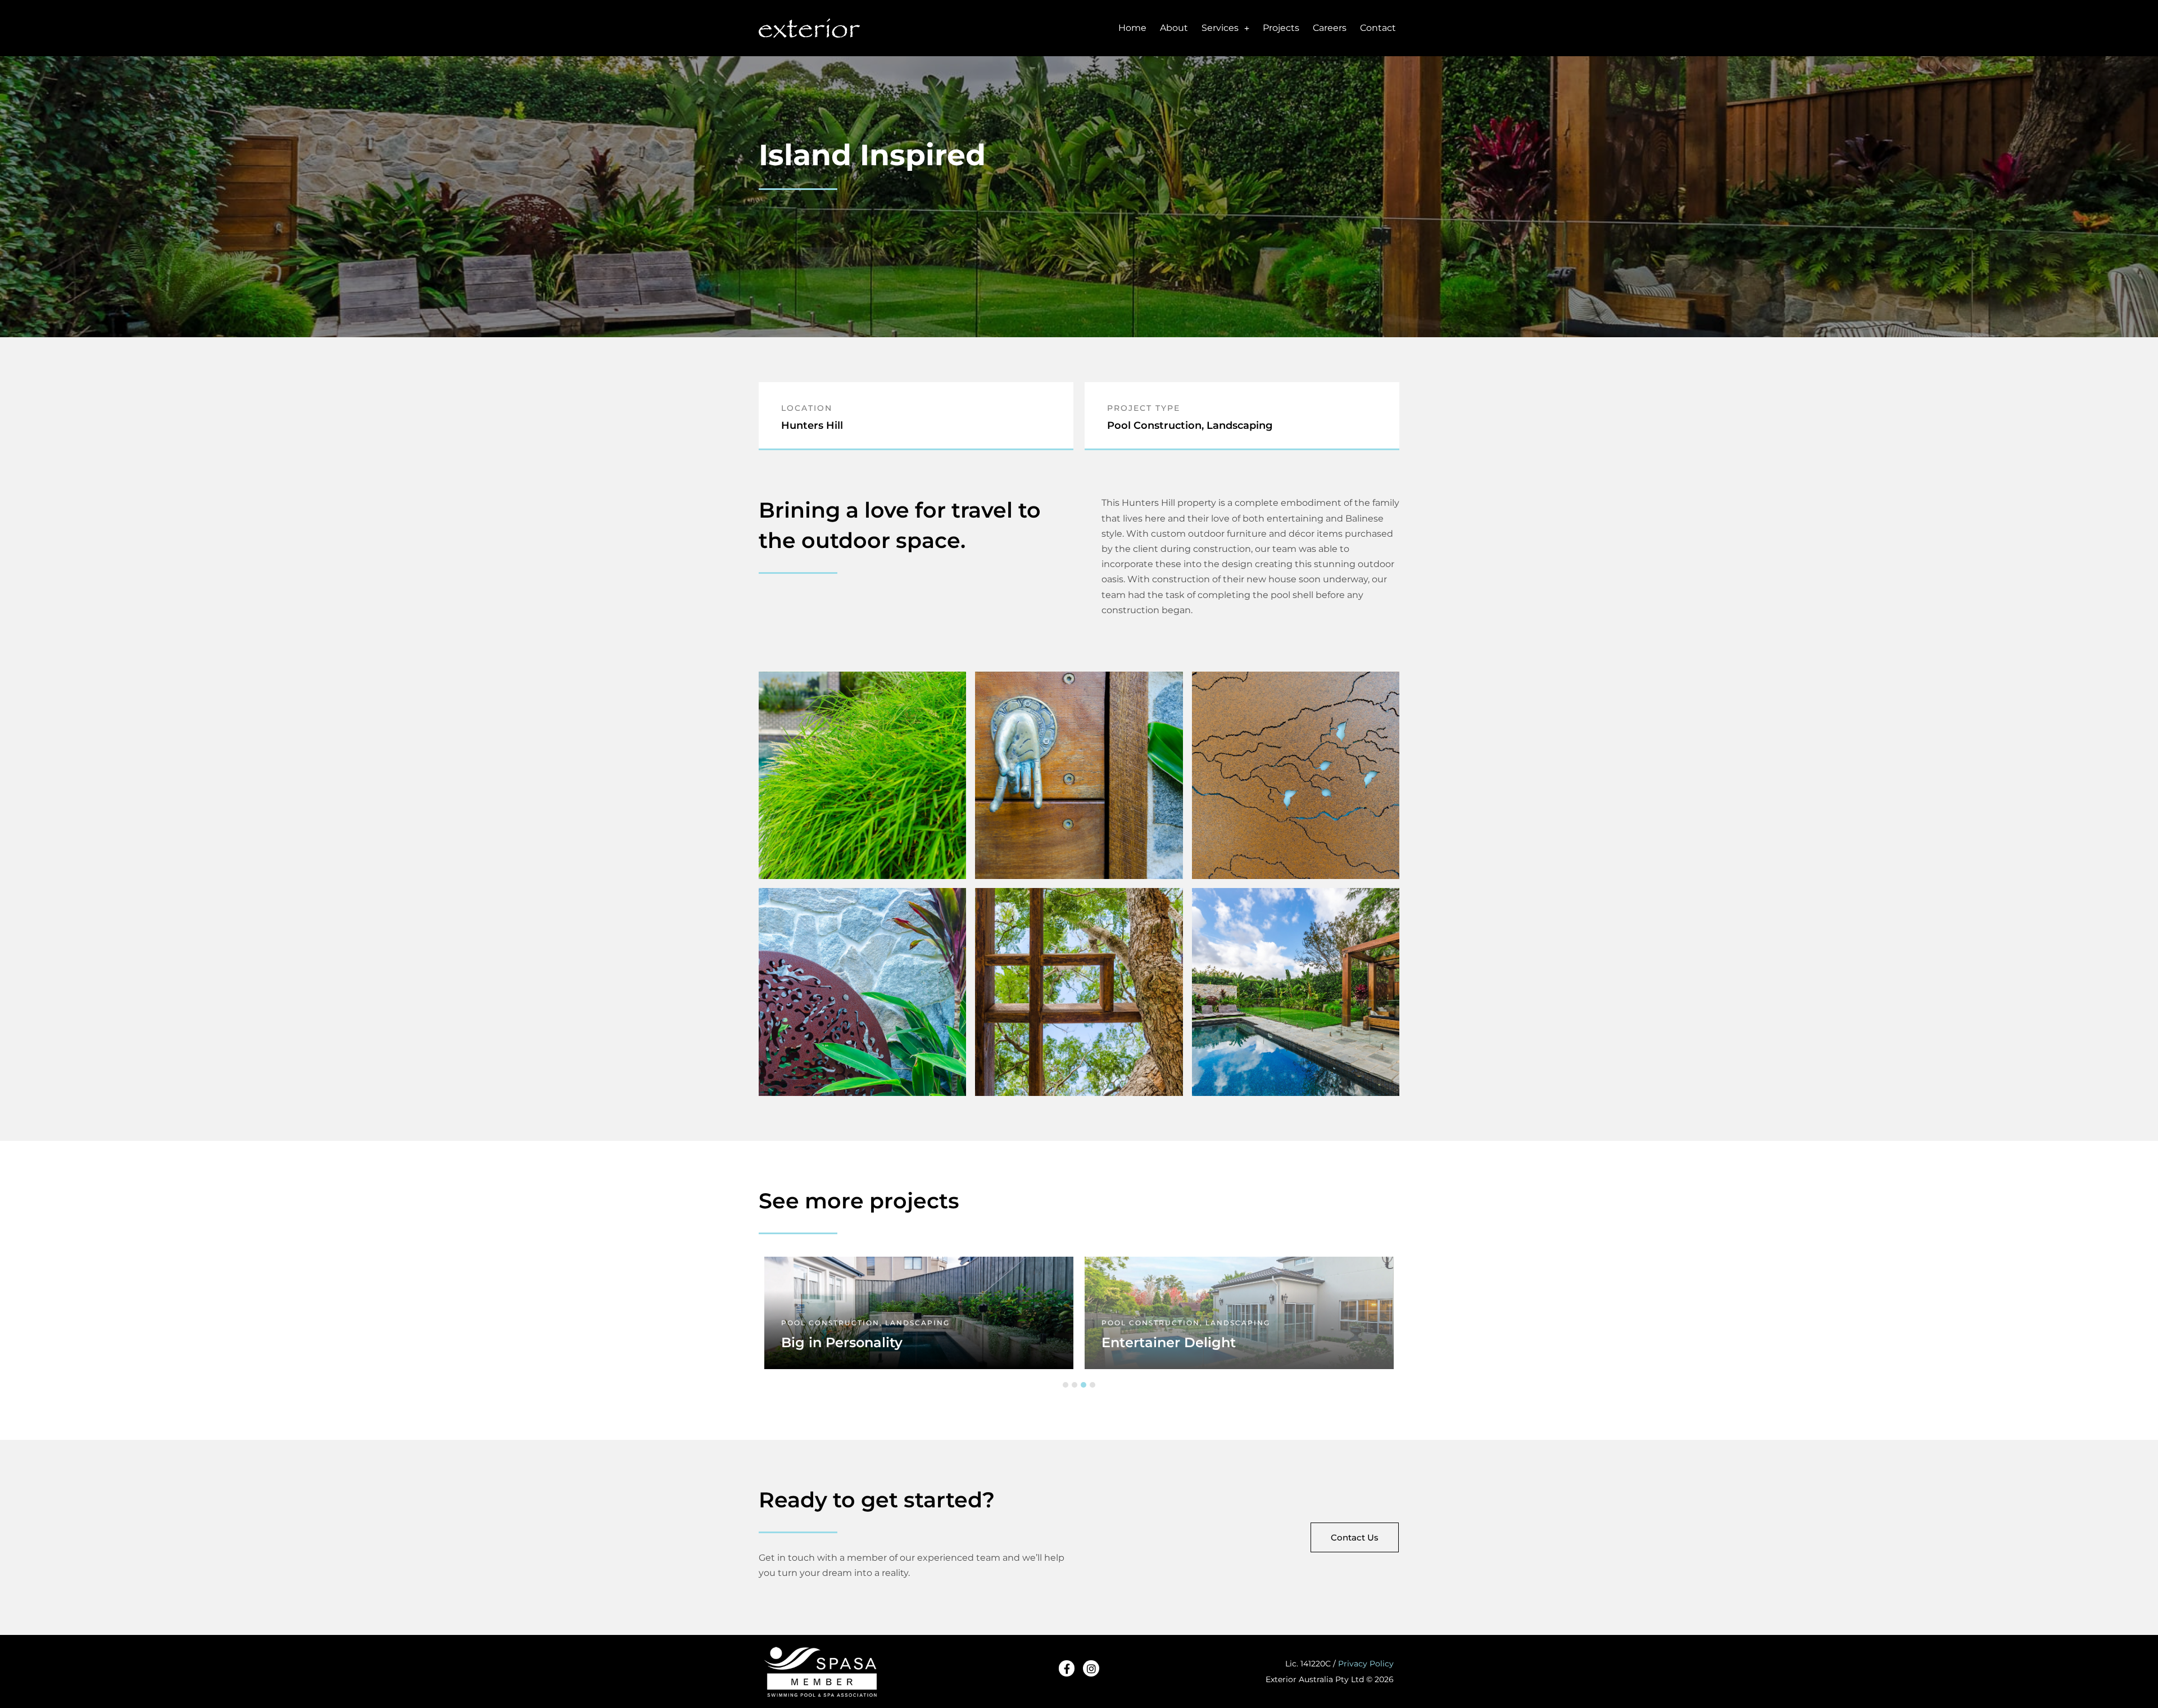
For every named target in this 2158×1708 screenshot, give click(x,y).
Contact (1378, 28)
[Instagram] (1091, 1668)
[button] (1066, 1385)
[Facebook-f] (1067, 1668)
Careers (1330, 28)
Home (1132, 28)
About (1174, 28)
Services (1220, 28)
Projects (1281, 28)
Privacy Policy (1366, 1664)
